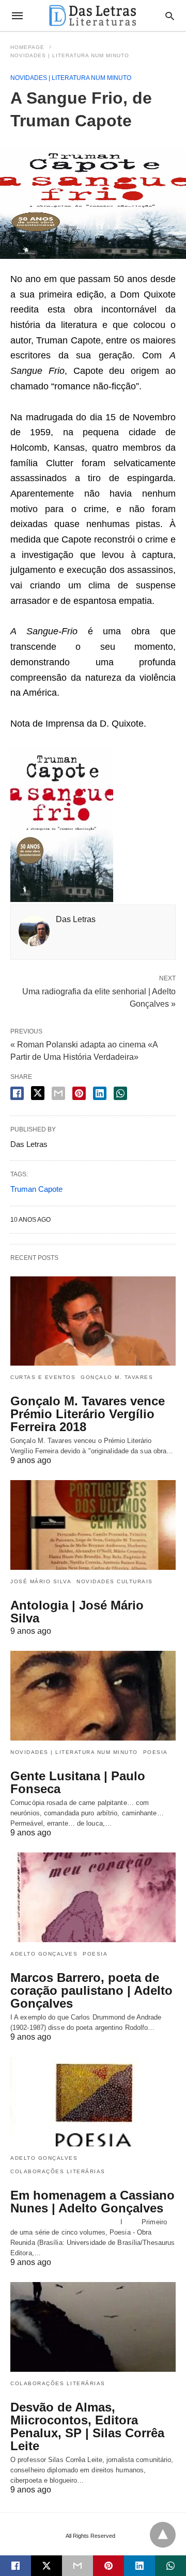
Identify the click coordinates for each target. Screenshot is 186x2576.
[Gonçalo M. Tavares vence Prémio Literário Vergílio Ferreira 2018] (93, 1321)
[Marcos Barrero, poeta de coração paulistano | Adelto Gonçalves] (93, 1897)
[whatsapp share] (120, 1093)
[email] (78, 2566)
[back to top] (163, 2535)
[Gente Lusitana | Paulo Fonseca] (93, 1696)
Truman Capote (36, 1189)
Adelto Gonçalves (44, 1954)
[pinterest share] (79, 1093)
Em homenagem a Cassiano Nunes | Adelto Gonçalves (92, 2202)
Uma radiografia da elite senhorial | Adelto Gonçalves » (99, 997)
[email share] (58, 1093)
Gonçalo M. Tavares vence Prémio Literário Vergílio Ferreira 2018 (88, 1414)
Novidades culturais (115, 1581)
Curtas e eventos (43, 1377)
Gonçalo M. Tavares (117, 1377)
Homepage (27, 47)
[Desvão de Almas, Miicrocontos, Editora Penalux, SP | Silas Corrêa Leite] (93, 2327)
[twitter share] (38, 1093)
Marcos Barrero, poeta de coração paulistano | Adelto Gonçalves (91, 1990)
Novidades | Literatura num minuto (70, 55)
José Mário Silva (41, 1581)
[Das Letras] (92, 15)
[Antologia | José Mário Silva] (93, 1525)
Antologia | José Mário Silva (77, 1612)
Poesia (156, 1752)
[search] (170, 16)
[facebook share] (17, 1093)
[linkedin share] (100, 1093)
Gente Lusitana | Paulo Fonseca (78, 1782)
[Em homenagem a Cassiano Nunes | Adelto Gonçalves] (93, 2102)
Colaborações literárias (58, 2171)
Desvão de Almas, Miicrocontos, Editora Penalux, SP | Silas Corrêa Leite (87, 2426)
